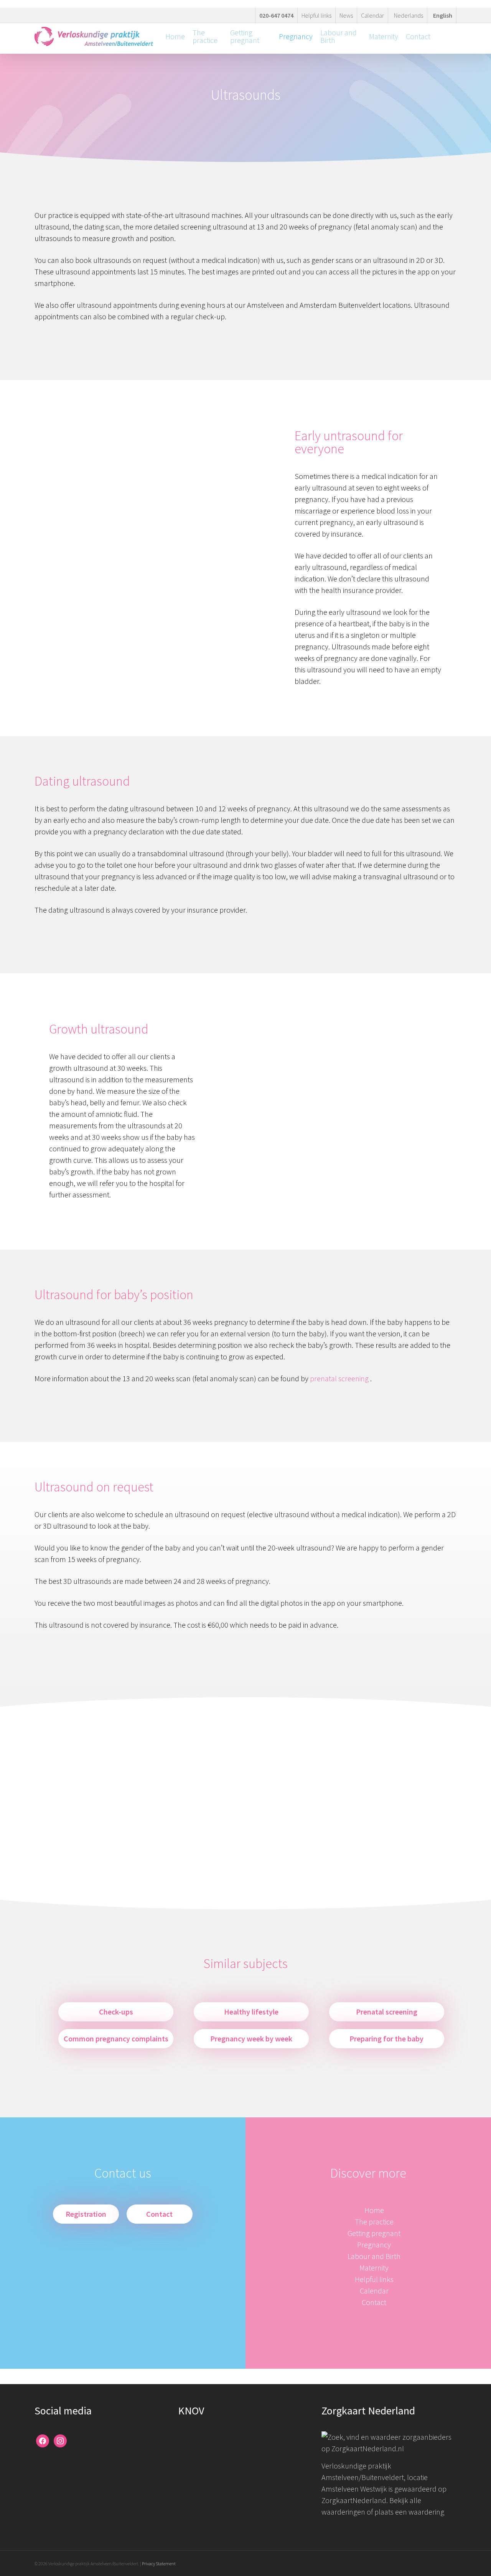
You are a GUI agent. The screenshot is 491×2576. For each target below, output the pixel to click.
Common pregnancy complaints (116, 2039)
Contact (374, 2302)
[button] (86, 2214)
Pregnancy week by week (251, 2039)
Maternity (374, 2268)
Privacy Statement (159, 2564)
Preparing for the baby (386, 2039)
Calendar (374, 2291)
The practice (374, 2222)
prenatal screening (339, 1378)
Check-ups (116, 2012)
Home (374, 2210)
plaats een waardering (409, 2512)
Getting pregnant (374, 2233)
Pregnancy (374, 2245)
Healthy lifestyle (251, 2012)
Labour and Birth (374, 2256)
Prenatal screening (387, 2012)
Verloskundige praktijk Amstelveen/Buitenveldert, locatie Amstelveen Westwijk (375, 2477)
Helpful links (374, 2279)
